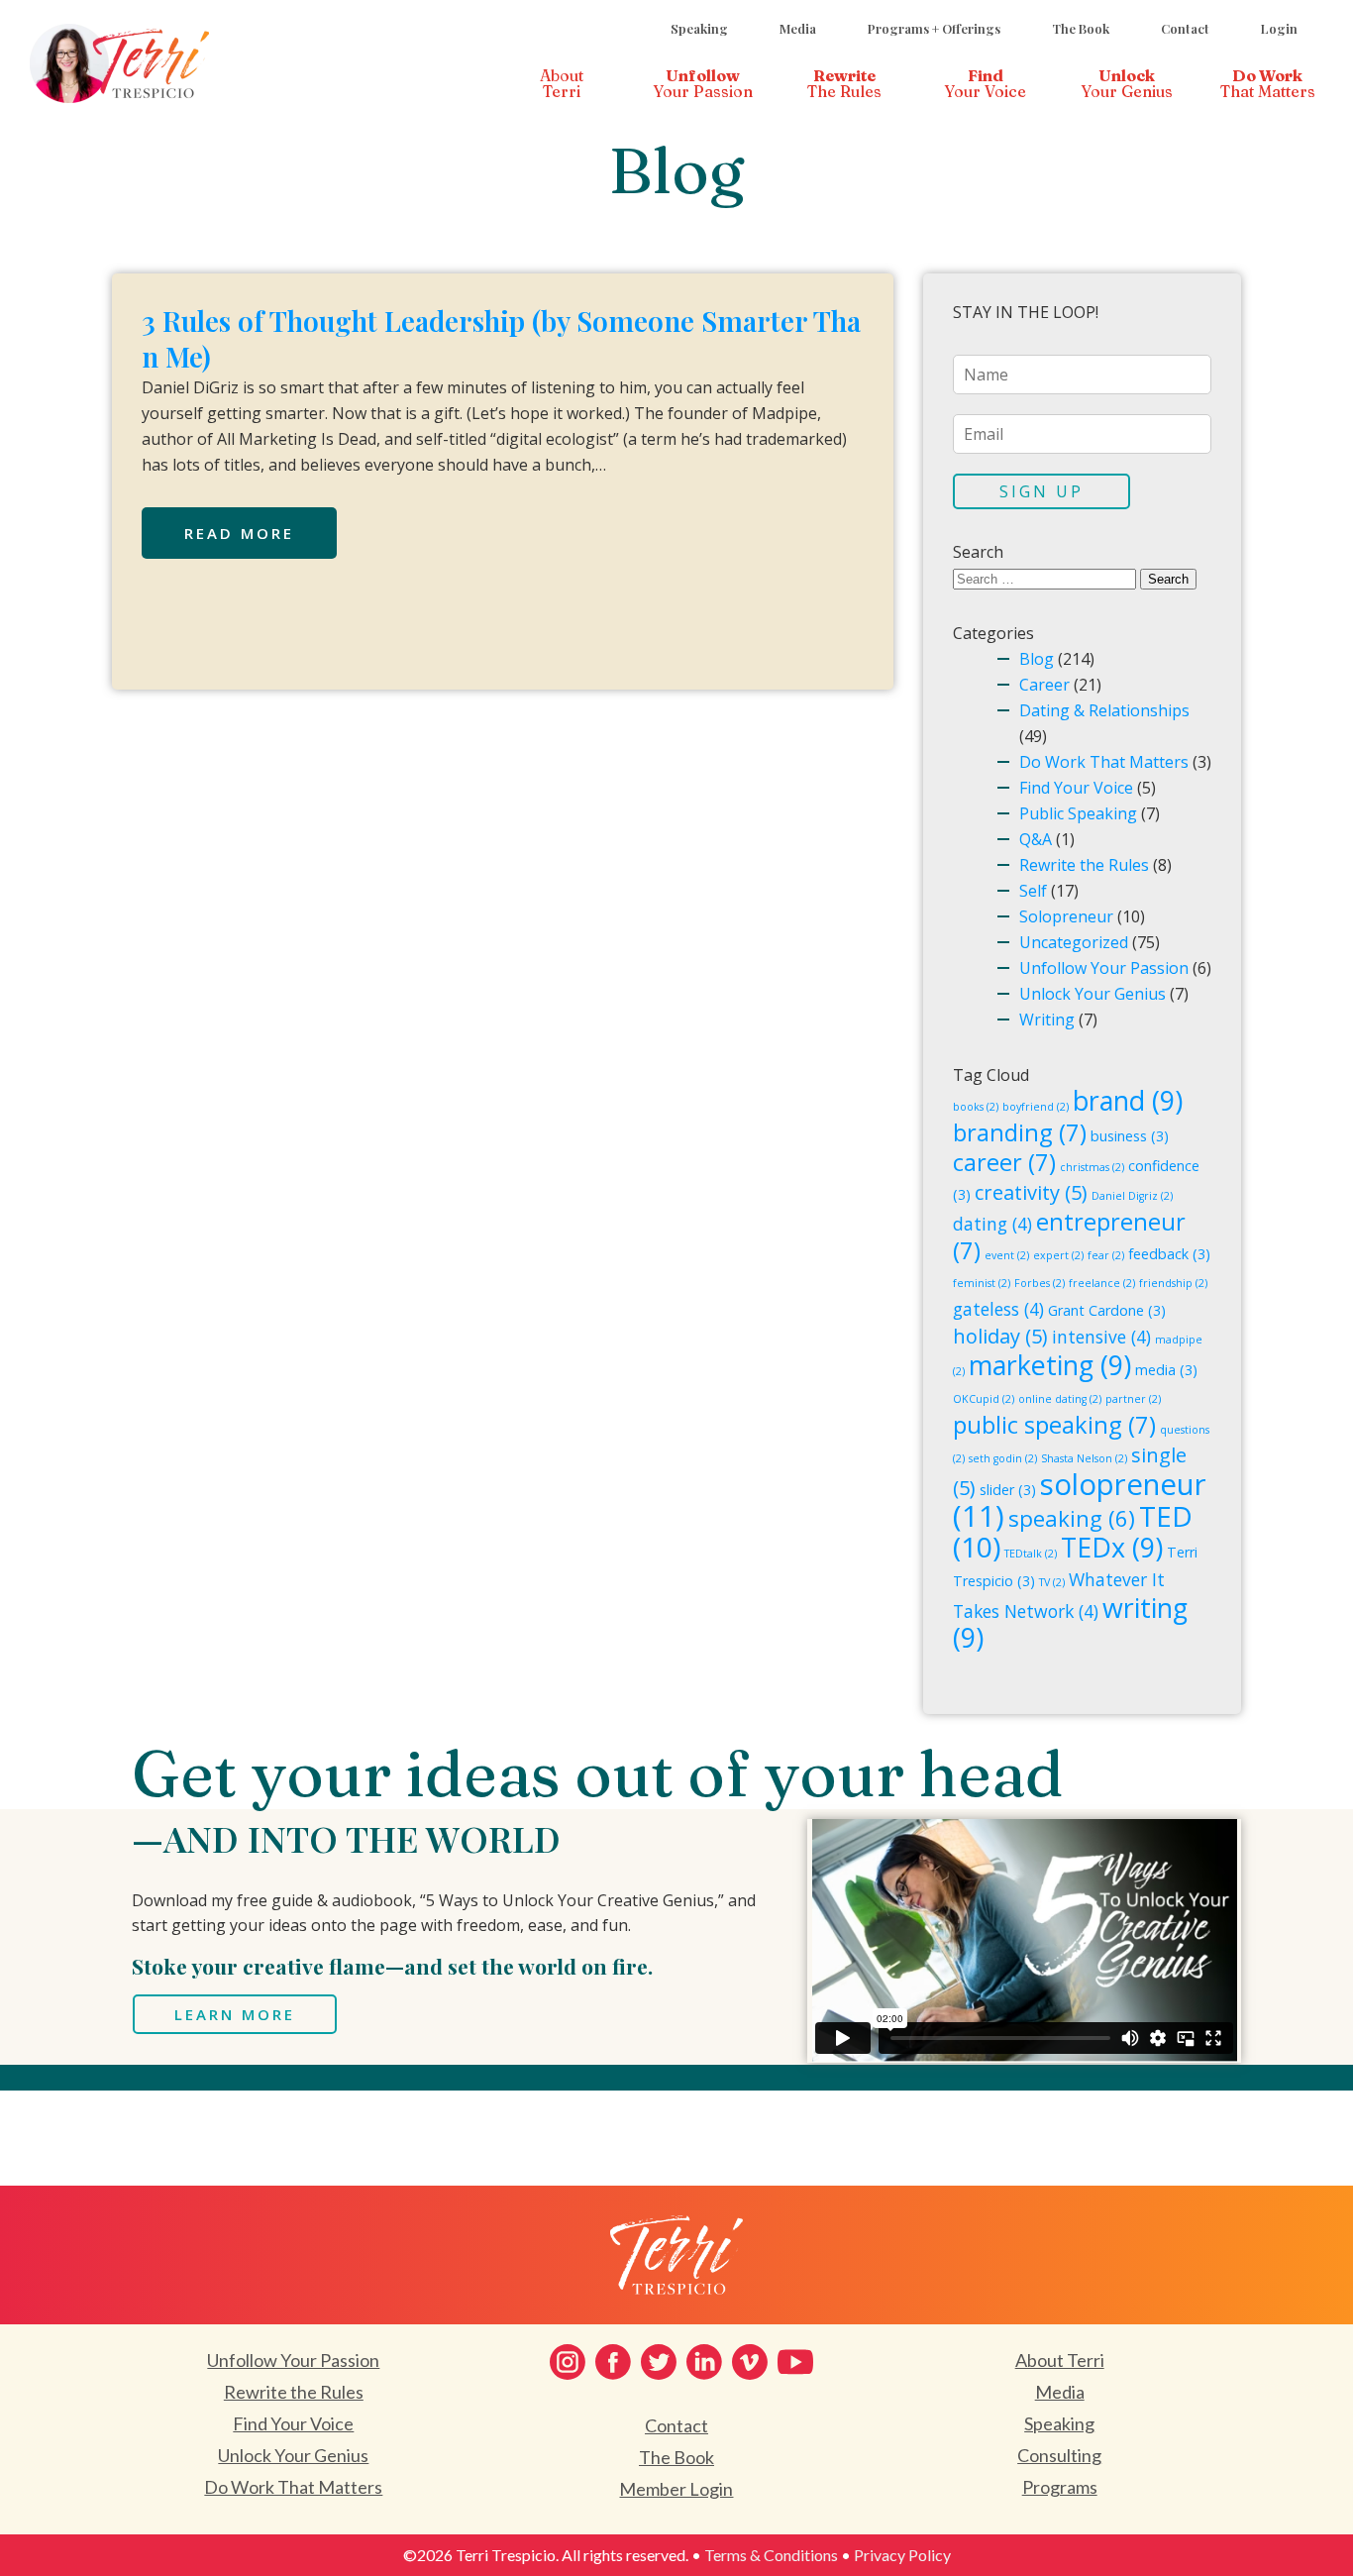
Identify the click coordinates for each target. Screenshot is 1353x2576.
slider (1008, 1490)
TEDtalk (1031, 1554)
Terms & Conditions (771, 2555)
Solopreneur (1066, 916)
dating (992, 1224)
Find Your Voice (1076, 788)
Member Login (676, 2489)
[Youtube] (795, 2362)
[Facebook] (613, 2362)
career (1004, 1162)
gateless (998, 1309)
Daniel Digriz (1132, 1196)
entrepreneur (1069, 1236)
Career (1044, 685)
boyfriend (1036, 1107)
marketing (1050, 1365)
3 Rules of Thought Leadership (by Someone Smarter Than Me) (501, 338)
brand (1128, 1100)
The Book (1081, 28)
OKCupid (984, 1399)
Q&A (1036, 839)
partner (1133, 1399)
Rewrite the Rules (1084, 865)
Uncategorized (1074, 942)
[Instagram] (568, 2362)
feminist (982, 1283)
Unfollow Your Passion (1104, 968)
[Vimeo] (750, 2362)
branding (1020, 1132)
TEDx (1112, 1547)
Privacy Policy (902, 2555)
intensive (1101, 1337)
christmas (1092, 1167)
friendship (1173, 1283)
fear (1106, 1255)
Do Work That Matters (1104, 762)
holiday (1000, 1336)
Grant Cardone (1107, 1310)
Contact (1185, 28)
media (1166, 1370)
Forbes (1040, 1283)
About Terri (1060, 2360)
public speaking (1054, 1425)
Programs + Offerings (934, 28)
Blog (1037, 659)
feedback (1169, 1254)
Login (1279, 28)
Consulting (1059, 2455)
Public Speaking (1078, 813)
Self (1033, 891)
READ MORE (239, 533)
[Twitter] (659, 2362)
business (1130, 1136)
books (976, 1107)
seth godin (1003, 1458)
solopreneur (1080, 1500)
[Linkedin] (704, 2362)
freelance (1102, 1283)
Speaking (699, 28)
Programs (1060, 2487)
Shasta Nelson (1084, 1458)
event (1007, 1255)
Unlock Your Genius (1093, 994)
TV (1052, 1582)
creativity (1031, 1192)
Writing (1047, 1020)
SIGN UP (1041, 491)
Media (798, 28)
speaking (1072, 1518)
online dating (1060, 1399)
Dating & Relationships (1104, 710)
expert (1058, 1255)
